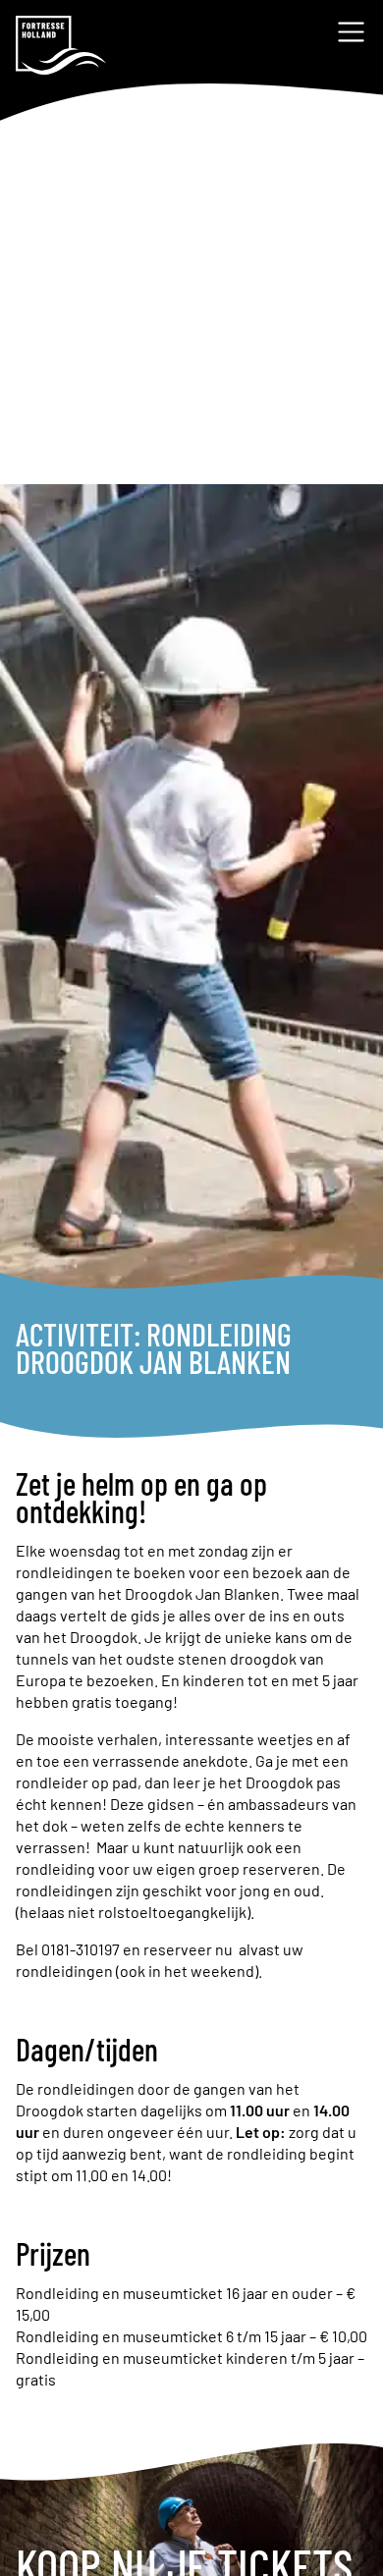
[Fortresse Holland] (61, 45)
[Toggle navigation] (351, 32)
